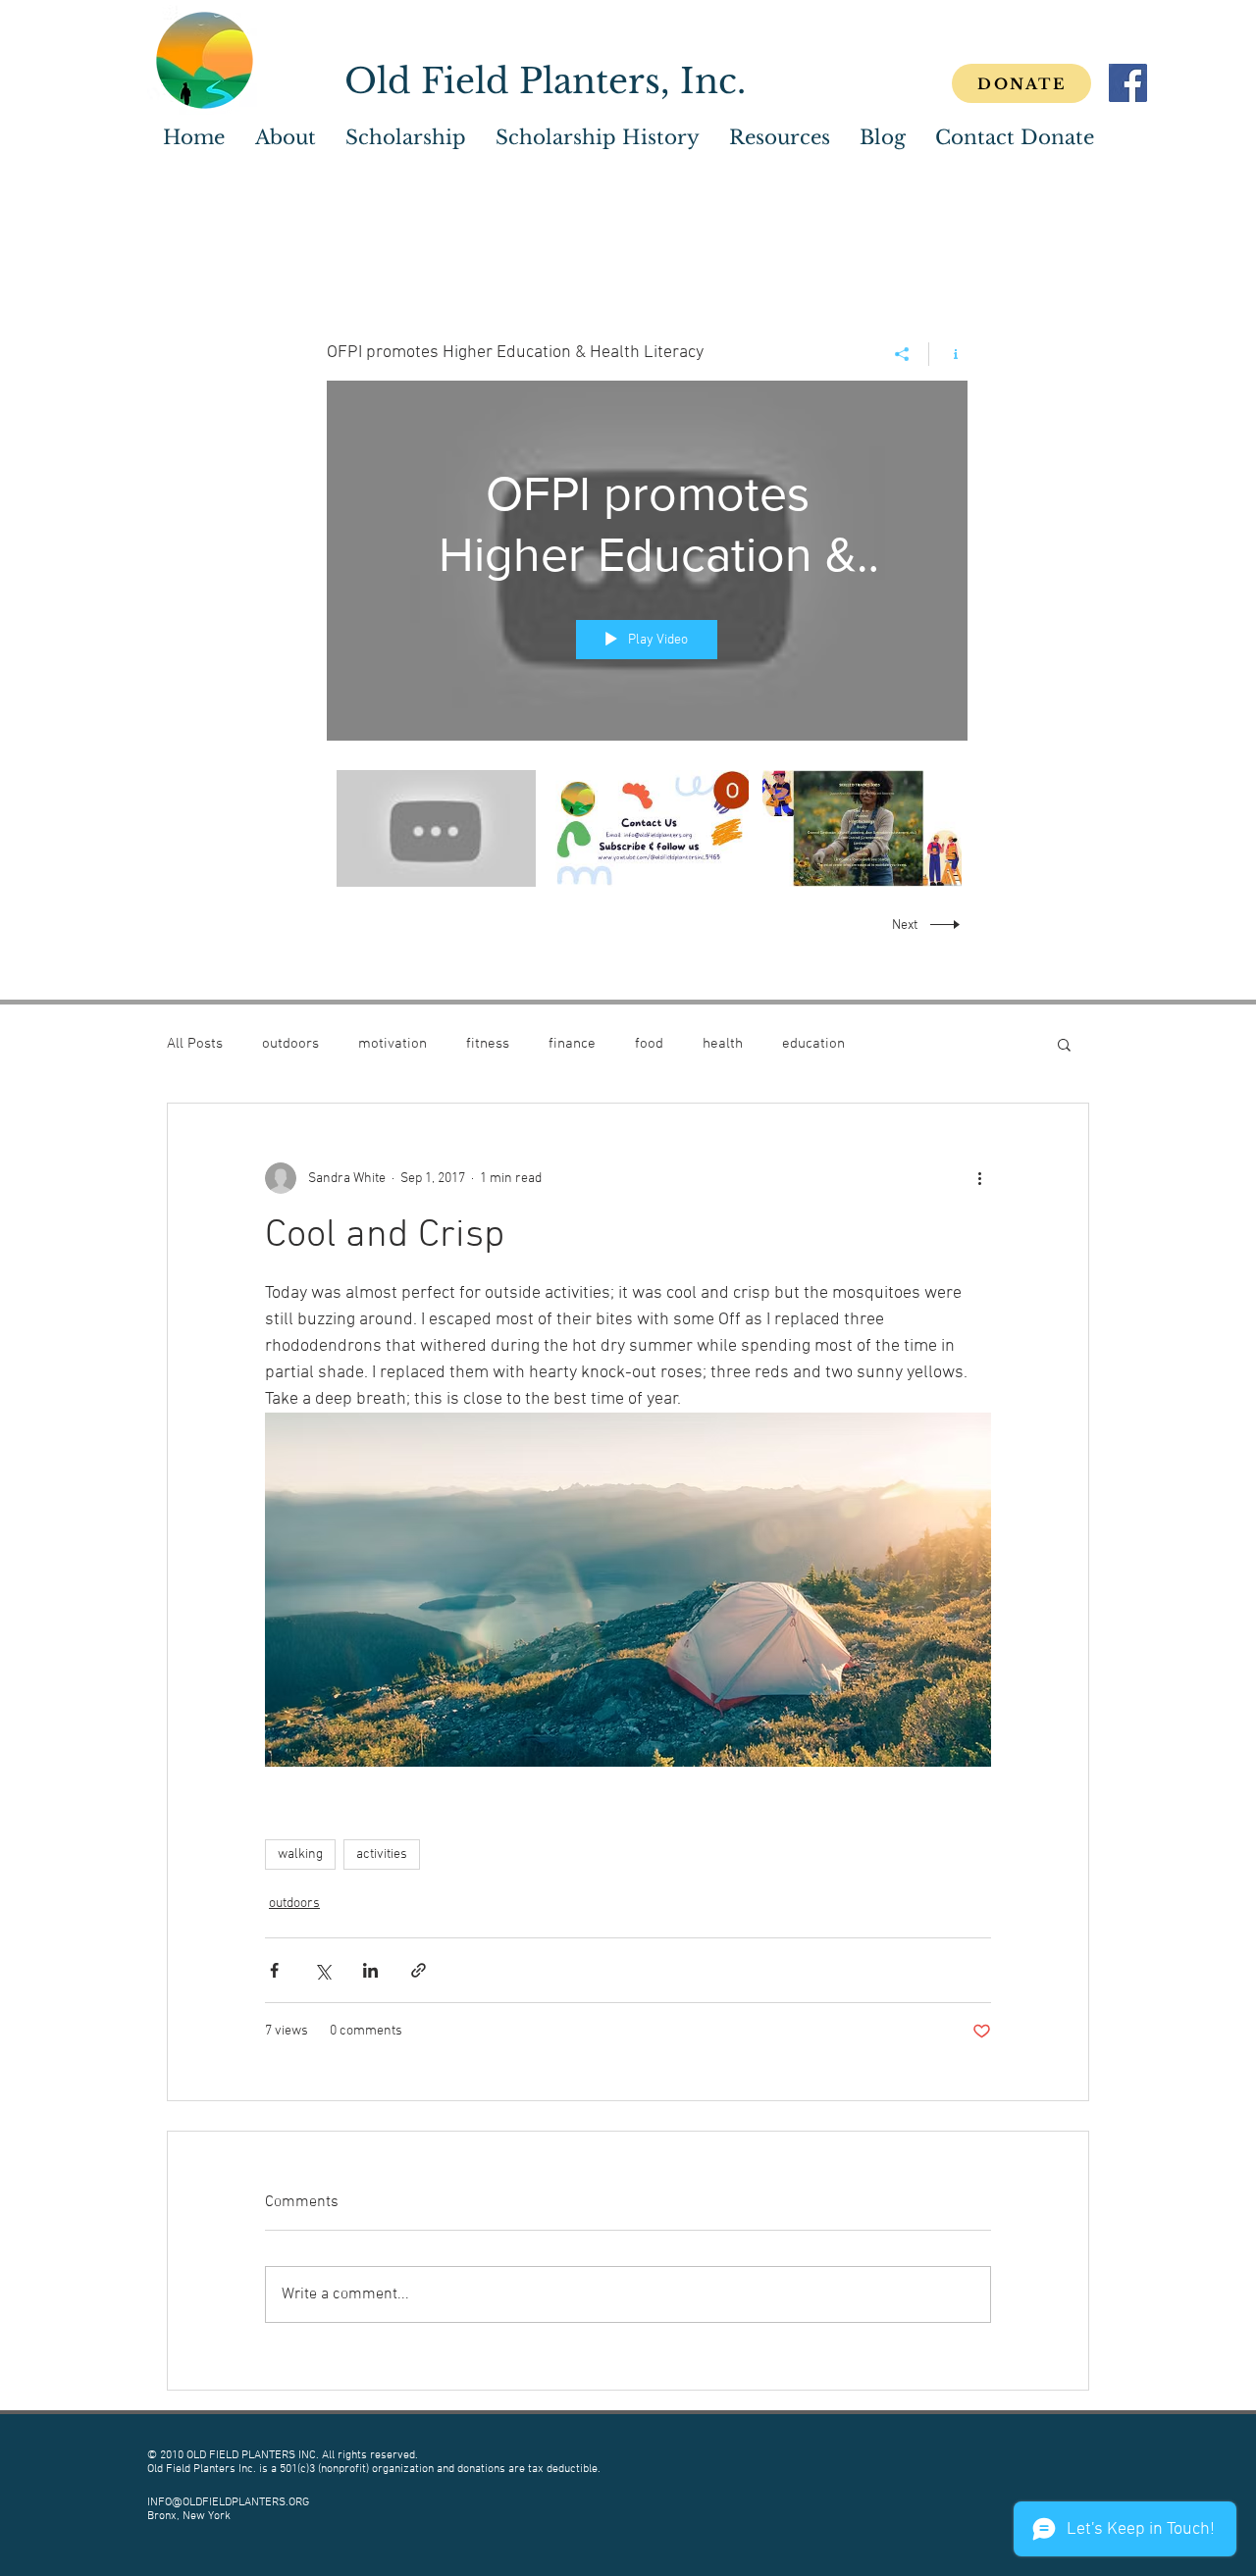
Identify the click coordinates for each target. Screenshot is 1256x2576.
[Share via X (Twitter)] (322, 1970)
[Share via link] (419, 1970)
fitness (488, 1044)
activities (382, 1855)
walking (300, 1855)
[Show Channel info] (948, 354)
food (649, 1044)
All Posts (195, 1044)
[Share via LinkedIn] (370, 1970)
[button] (406, 138)
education (813, 1044)
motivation (392, 1044)
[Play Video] (436, 828)
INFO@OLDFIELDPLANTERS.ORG (228, 2502)
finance (572, 1044)
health (723, 1044)
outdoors (290, 1044)
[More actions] (979, 1178)
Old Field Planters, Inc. (545, 81)
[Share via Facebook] (274, 1970)
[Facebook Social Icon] (1128, 83)
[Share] (902, 354)
